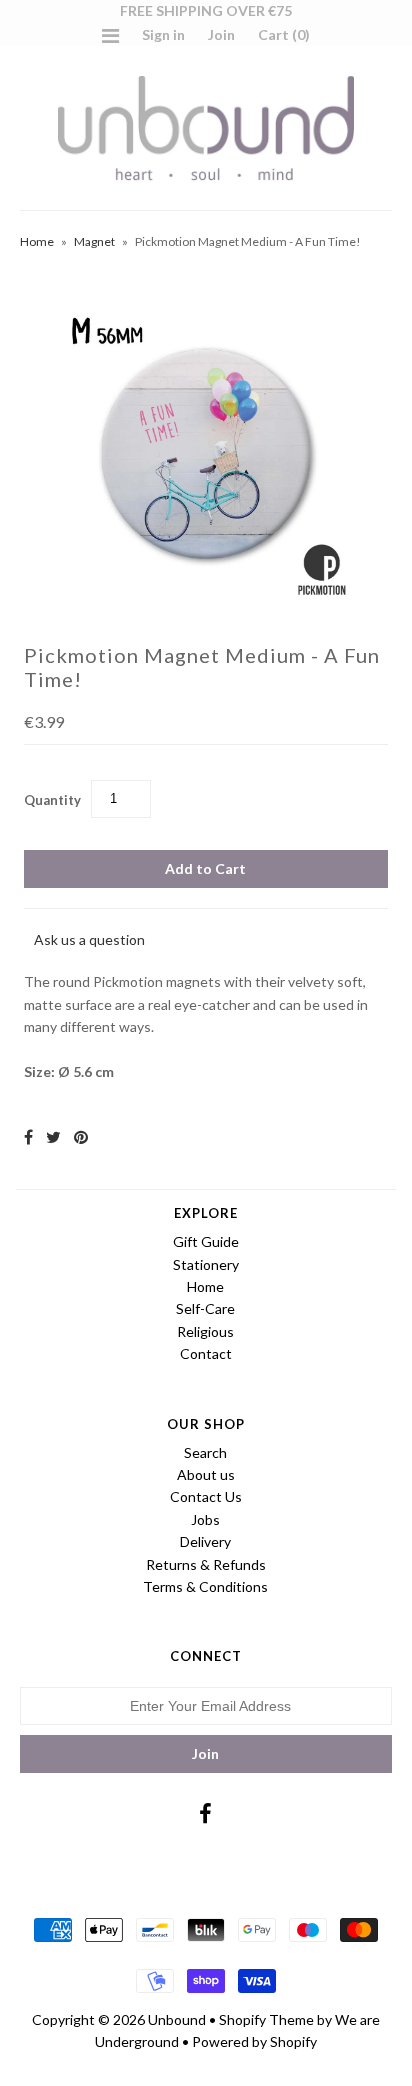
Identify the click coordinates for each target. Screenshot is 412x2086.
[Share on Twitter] (53, 1136)
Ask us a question (89, 939)
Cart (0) (284, 34)
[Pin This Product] (81, 1136)
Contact (206, 1353)
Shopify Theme (266, 2019)
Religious (205, 1331)
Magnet (94, 241)
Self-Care (205, 1308)
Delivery (205, 1541)
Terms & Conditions (205, 1586)
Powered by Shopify (254, 2041)
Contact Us (206, 1496)
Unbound (177, 2019)
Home (37, 241)
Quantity (52, 800)
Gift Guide (206, 1241)
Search (205, 1452)
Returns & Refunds (206, 1564)
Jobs (205, 1519)
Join (221, 34)
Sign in (163, 34)
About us (206, 1474)
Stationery (206, 1264)
